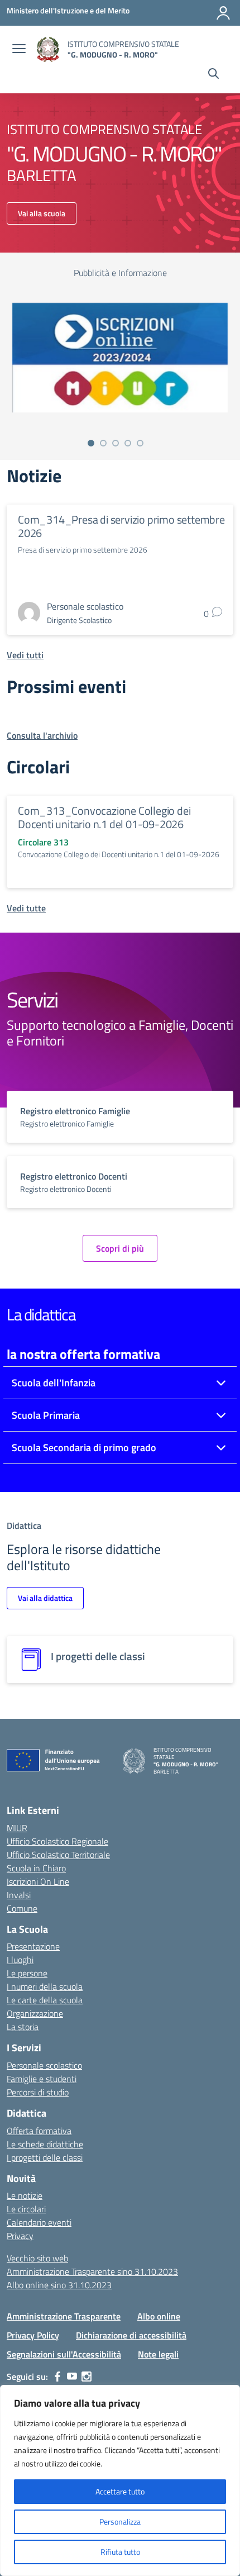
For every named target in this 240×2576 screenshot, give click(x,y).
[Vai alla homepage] (48, 49)
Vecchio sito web (37, 2258)
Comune (22, 1908)
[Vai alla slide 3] (116, 443)
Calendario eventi (39, 2222)
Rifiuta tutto (120, 2552)
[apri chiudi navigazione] (19, 50)
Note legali (158, 2354)
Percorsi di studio (38, 2092)
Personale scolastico (44, 2065)
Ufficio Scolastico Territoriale (58, 1855)
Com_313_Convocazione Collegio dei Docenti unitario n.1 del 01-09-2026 (104, 817)
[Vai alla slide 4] (128, 443)
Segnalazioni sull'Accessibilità (64, 2354)
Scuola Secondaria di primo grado (84, 1448)
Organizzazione (35, 2013)
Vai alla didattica (45, 1598)
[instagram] (87, 2377)
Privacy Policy (33, 2335)
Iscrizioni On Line (38, 1881)
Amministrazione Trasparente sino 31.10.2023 (92, 2271)
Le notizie (25, 2195)
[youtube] (72, 2377)
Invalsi (19, 1895)
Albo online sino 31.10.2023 (59, 2285)
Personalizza (120, 2522)
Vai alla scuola (42, 213)
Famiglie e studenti (42, 2079)
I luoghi (20, 1960)
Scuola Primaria (46, 1415)
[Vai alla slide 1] (91, 443)
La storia (23, 2027)
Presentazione (33, 1946)
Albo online (159, 2316)
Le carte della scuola (45, 2000)
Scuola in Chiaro (36, 1868)
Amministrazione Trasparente (64, 2316)
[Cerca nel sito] (213, 75)
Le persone (27, 1973)
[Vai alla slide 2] (103, 443)
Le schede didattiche (45, 2144)
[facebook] (57, 2377)
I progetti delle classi (45, 2157)
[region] (120, 2480)
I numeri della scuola (45, 1986)
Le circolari (26, 2209)
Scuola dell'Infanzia (54, 1383)
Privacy (20, 2236)
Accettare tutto (120, 2491)
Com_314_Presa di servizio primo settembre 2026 (121, 526)
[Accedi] (223, 13)
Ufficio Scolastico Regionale (57, 1841)
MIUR (17, 1828)
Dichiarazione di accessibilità (131, 2335)
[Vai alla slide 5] (140, 443)
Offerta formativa (39, 2131)
